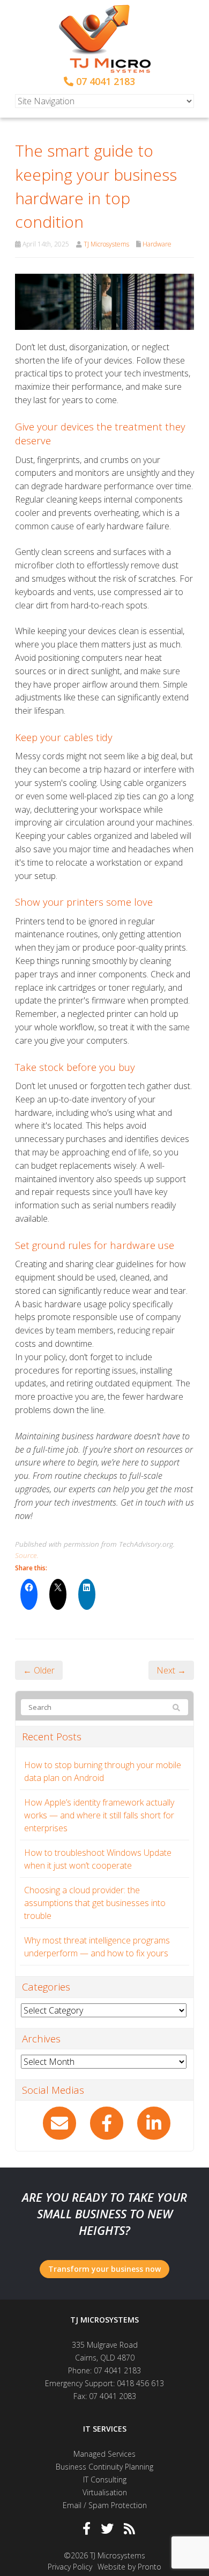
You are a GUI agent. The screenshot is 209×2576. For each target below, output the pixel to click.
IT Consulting (105, 2479)
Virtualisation (105, 2492)
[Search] (176, 1708)
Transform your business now (104, 2269)
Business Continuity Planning (104, 2467)
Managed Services (104, 2454)
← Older (39, 1670)
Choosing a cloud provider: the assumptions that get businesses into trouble (95, 1903)
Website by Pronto (129, 2567)
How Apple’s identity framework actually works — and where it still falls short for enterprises (99, 1815)
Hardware (157, 244)
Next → (171, 1670)
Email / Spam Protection (105, 2505)
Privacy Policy (70, 2567)
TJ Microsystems (106, 244)
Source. (27, 1555)
